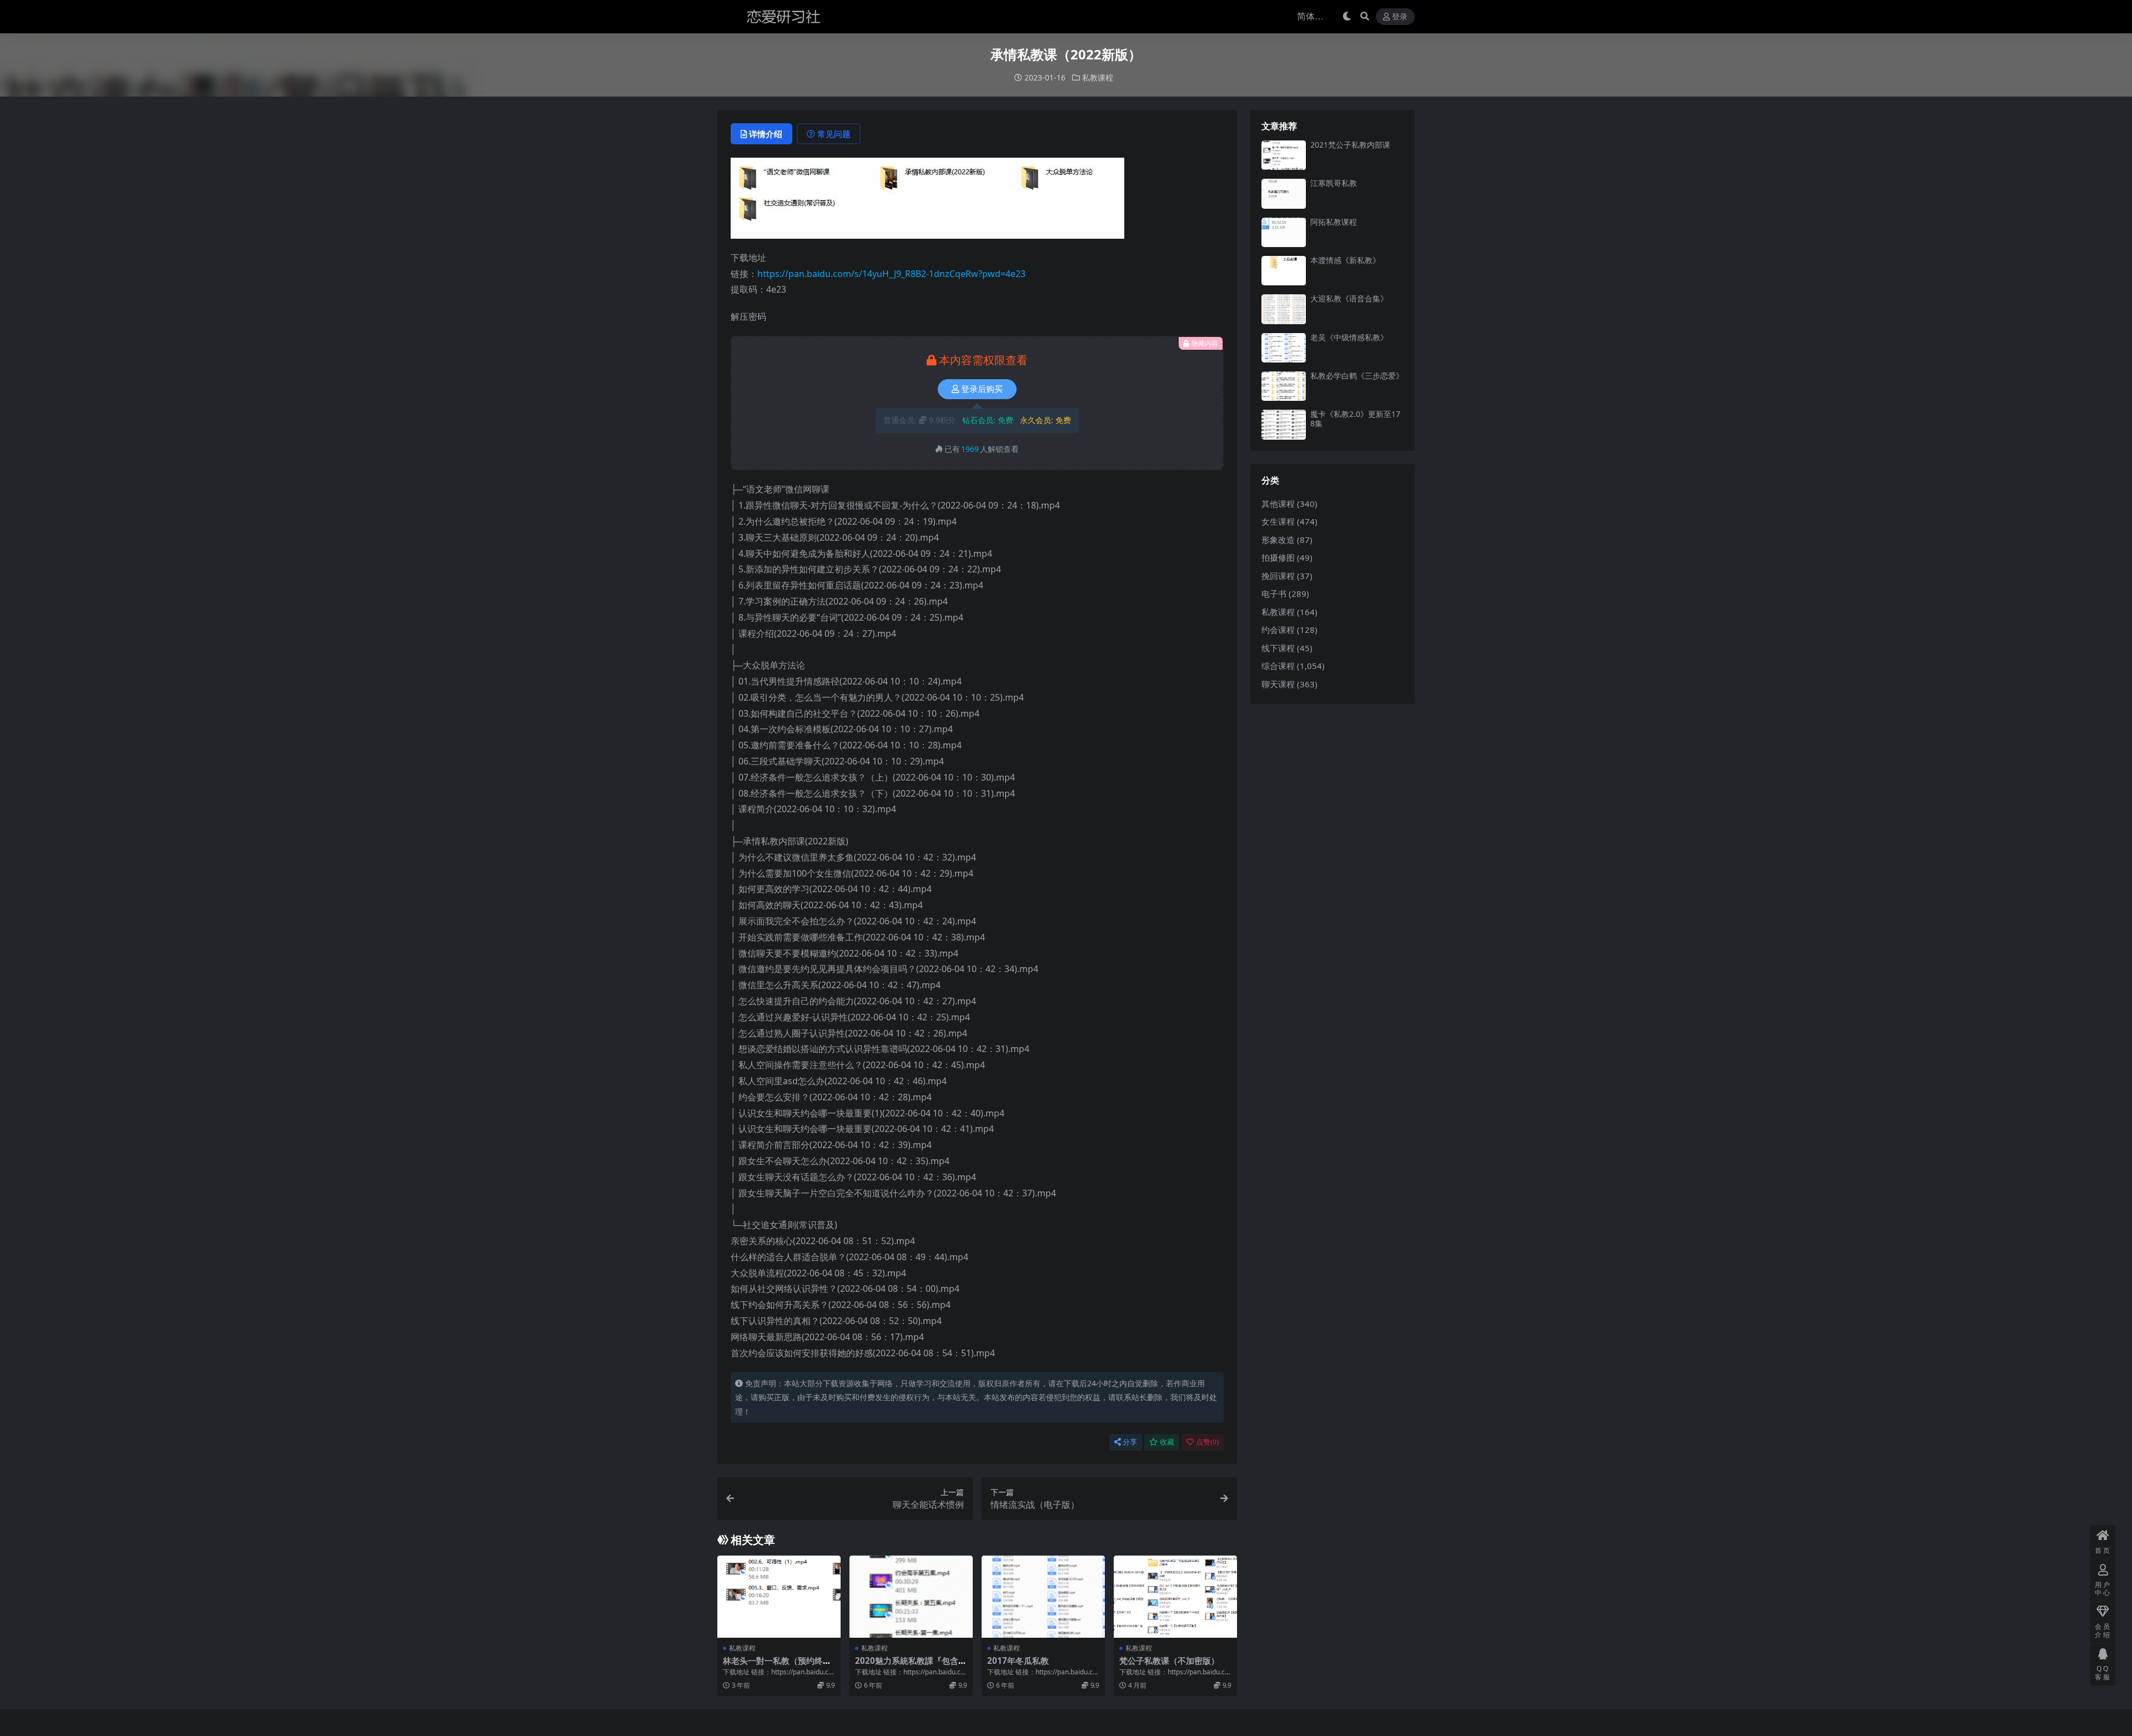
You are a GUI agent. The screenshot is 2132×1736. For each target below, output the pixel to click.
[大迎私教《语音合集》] (1284, 309)
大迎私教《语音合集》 (1349, 298)
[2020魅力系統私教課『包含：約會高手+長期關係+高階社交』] (911, 1597)
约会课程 (1278, 630)
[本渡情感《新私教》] (1284, 271)
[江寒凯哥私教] (1284, 193)
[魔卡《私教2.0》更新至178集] (1284, 424)
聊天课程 (1278, 684)
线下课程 (1278, 648)
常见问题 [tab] (834, 134)
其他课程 (1278, 504)
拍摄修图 (1278, 557)
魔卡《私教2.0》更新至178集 (1355, 419)
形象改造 (1278, 540)
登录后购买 (982, 389)
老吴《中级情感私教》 (1349, 337)
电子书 (1274, 593)
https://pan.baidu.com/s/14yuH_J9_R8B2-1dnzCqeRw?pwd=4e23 (891, 274)
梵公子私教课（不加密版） (1169, 1660)
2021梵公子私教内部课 (1350, 145)
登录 (1400, 17)
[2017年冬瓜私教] (1043, 1597)
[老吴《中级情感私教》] (1284, 348)
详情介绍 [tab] (766, 134)
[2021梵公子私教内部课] (1284, 155)
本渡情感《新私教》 (1345, 260)
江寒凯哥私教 (1334, 183)
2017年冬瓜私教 (1018, 1660)
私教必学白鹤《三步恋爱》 (1357, 376)
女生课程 (1278, 521)
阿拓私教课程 (1334, 222)
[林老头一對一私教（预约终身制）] (779, 1597)
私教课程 (1098, 77)
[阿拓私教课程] (1284, 232)
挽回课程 (1278, 576)
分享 (1130, 1442)
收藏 (1167, 1442)
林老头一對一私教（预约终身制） (777, 1665)
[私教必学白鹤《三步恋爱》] (1284, 386)
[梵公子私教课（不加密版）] (1175, 1597)
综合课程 (1278, 666)
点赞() (1207, 1442)
